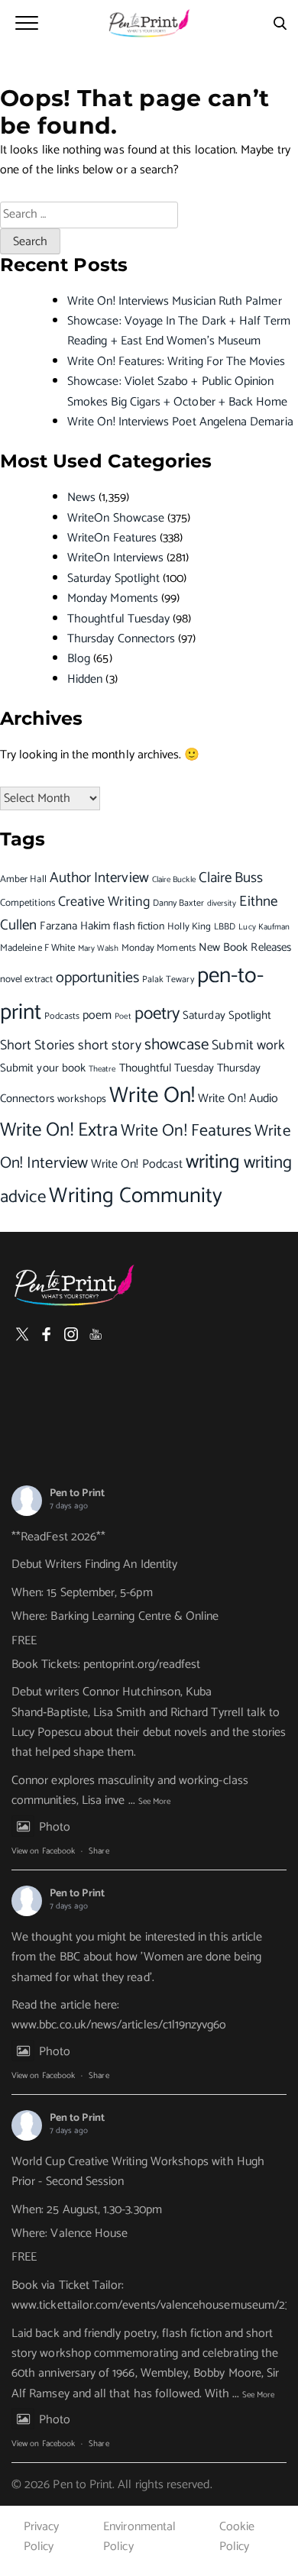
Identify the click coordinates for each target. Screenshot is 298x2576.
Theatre (102, 1069)
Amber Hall (23, 879)
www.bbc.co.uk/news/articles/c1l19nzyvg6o (119, 2025)
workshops (82, 1099)
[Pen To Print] (149, 23)
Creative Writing (104, 902)
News (81, 498)
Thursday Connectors (121, 639)
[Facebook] (47, 1334)
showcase (177, 1045)
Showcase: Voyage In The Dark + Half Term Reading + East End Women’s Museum (179, 331)
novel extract (26, 979)
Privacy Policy (41, 2537)
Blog (79, 659)
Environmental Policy (139, 2537)
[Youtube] (96, 1334)
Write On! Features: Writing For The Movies (176, 362)
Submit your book (43, 1068)
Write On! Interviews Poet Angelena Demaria (180, 422)
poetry (157, 1014)
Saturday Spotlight (113, 579)
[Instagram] (71, 1334)
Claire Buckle (174, 880)
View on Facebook (43, 1851)
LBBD (225, 927)
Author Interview (99, 878)
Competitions (28, 903)
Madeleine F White (37, 948)
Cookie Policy (237, 2537)
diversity (222, 903)
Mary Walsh (98, 948)
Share (99, 1851)
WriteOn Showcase (116, 518)
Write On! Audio (238, 1099)
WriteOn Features (112, 538)
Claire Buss (231, 878)
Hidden (85, 679)
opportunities (97, 978)
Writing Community (136, 1196)
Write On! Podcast (137, 1164)
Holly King (189, 927)
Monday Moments (113, 598)
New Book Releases (245, 947)
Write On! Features (186, 1131)
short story (110, 1046)
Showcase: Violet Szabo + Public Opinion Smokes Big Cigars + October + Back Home (178, 391)
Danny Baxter (178, 903)
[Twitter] (22, 1334)
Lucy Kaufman (264, 927)
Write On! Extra (59, 1130)
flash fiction (139, 926)
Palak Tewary (168, 979)
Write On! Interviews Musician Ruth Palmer (175, 301)
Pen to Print (77, 1493)
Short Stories (37, 1046)
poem (97, 1016)
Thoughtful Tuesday (118, 619)
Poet (123, 1017)
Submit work (248, 1046)
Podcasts (62, 1016)
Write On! (152, 1096)
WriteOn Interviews (115, 558)
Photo (55, 1827)
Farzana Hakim (75, 926)
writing (213, 1162)
